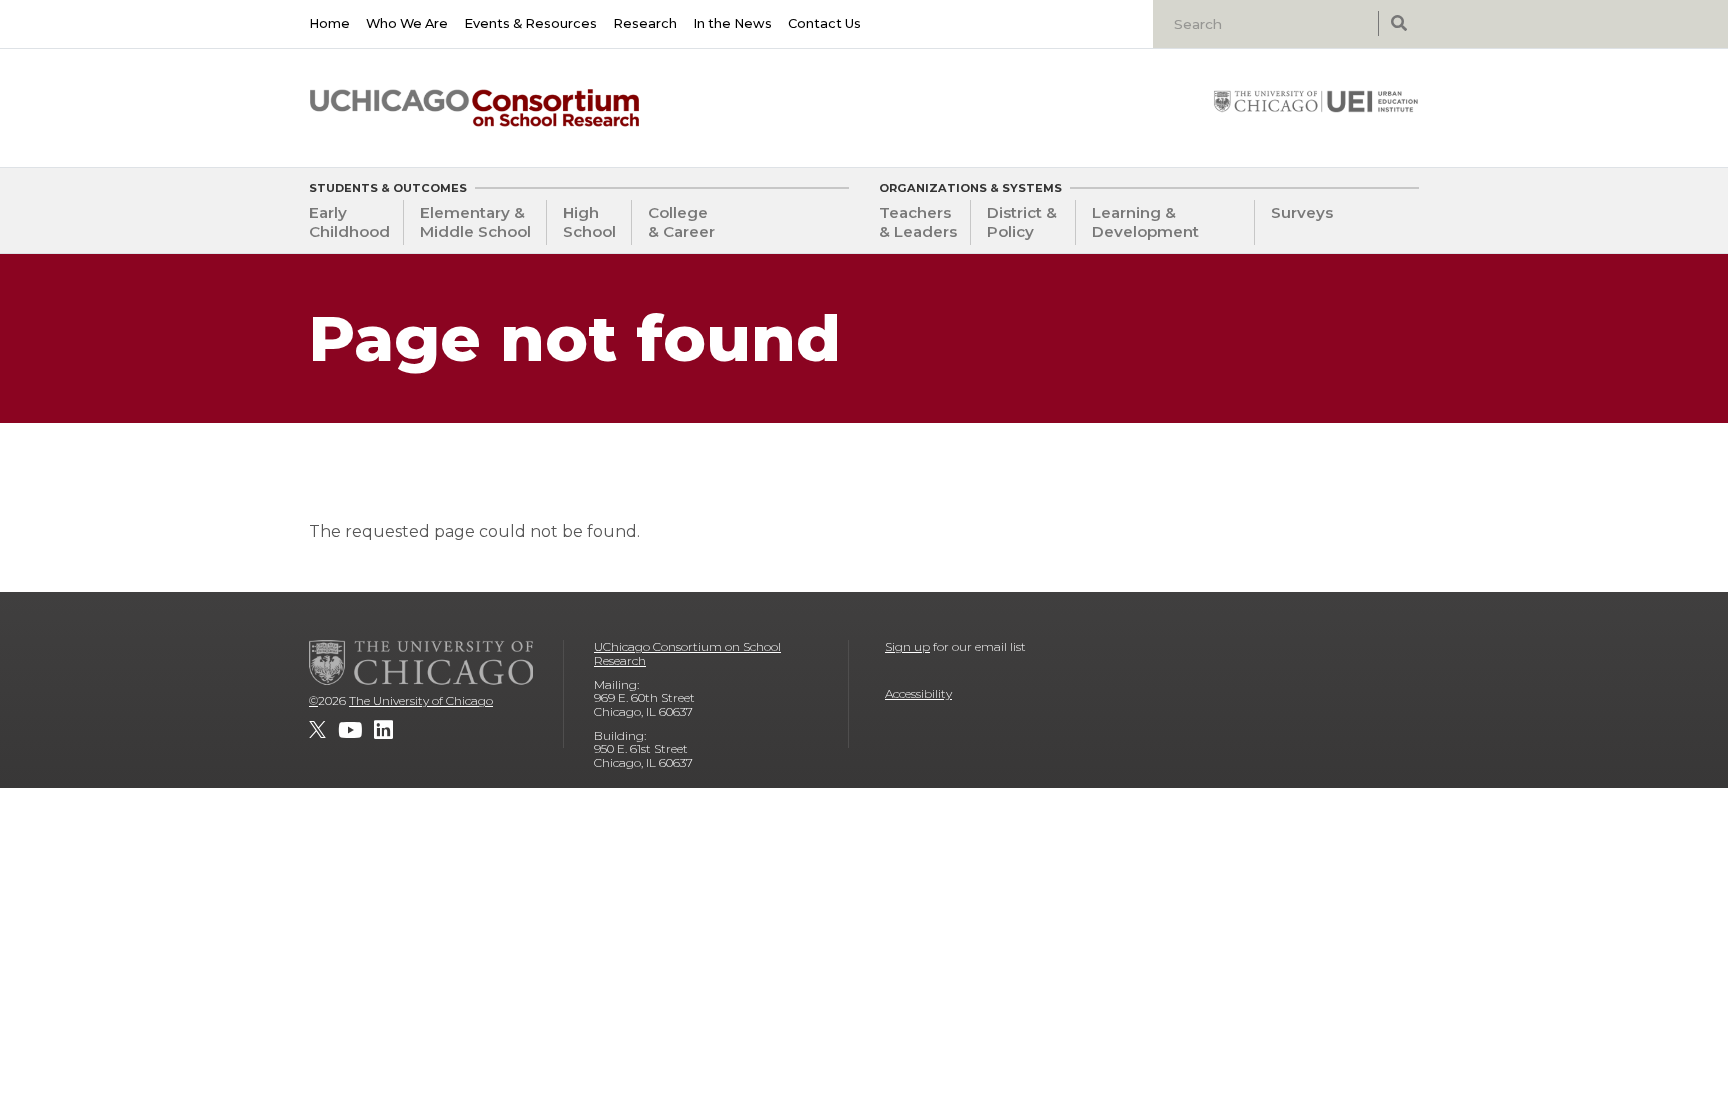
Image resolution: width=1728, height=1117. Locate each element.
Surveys (1302, 212)
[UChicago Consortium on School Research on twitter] (317, 730)
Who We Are (407, 23)
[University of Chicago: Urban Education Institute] (1316, 101)
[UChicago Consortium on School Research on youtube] (350, 730)
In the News (732, 23)
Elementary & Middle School (475, 222)
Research (645, 23)
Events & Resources (530, 23)
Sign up (907, 646)
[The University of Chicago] (421, 662)
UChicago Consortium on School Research (687, 653)
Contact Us (824, 23)
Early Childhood (349, 222)
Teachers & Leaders (918, 222)
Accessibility (918, 693)
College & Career (681, 222)
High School (589, 222)
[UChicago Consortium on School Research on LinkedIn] (383, 730)
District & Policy (1022, 222)
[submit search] (1398, 23)
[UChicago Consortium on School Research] (474, 108)
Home (329, 23)
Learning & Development (1145, 222)
